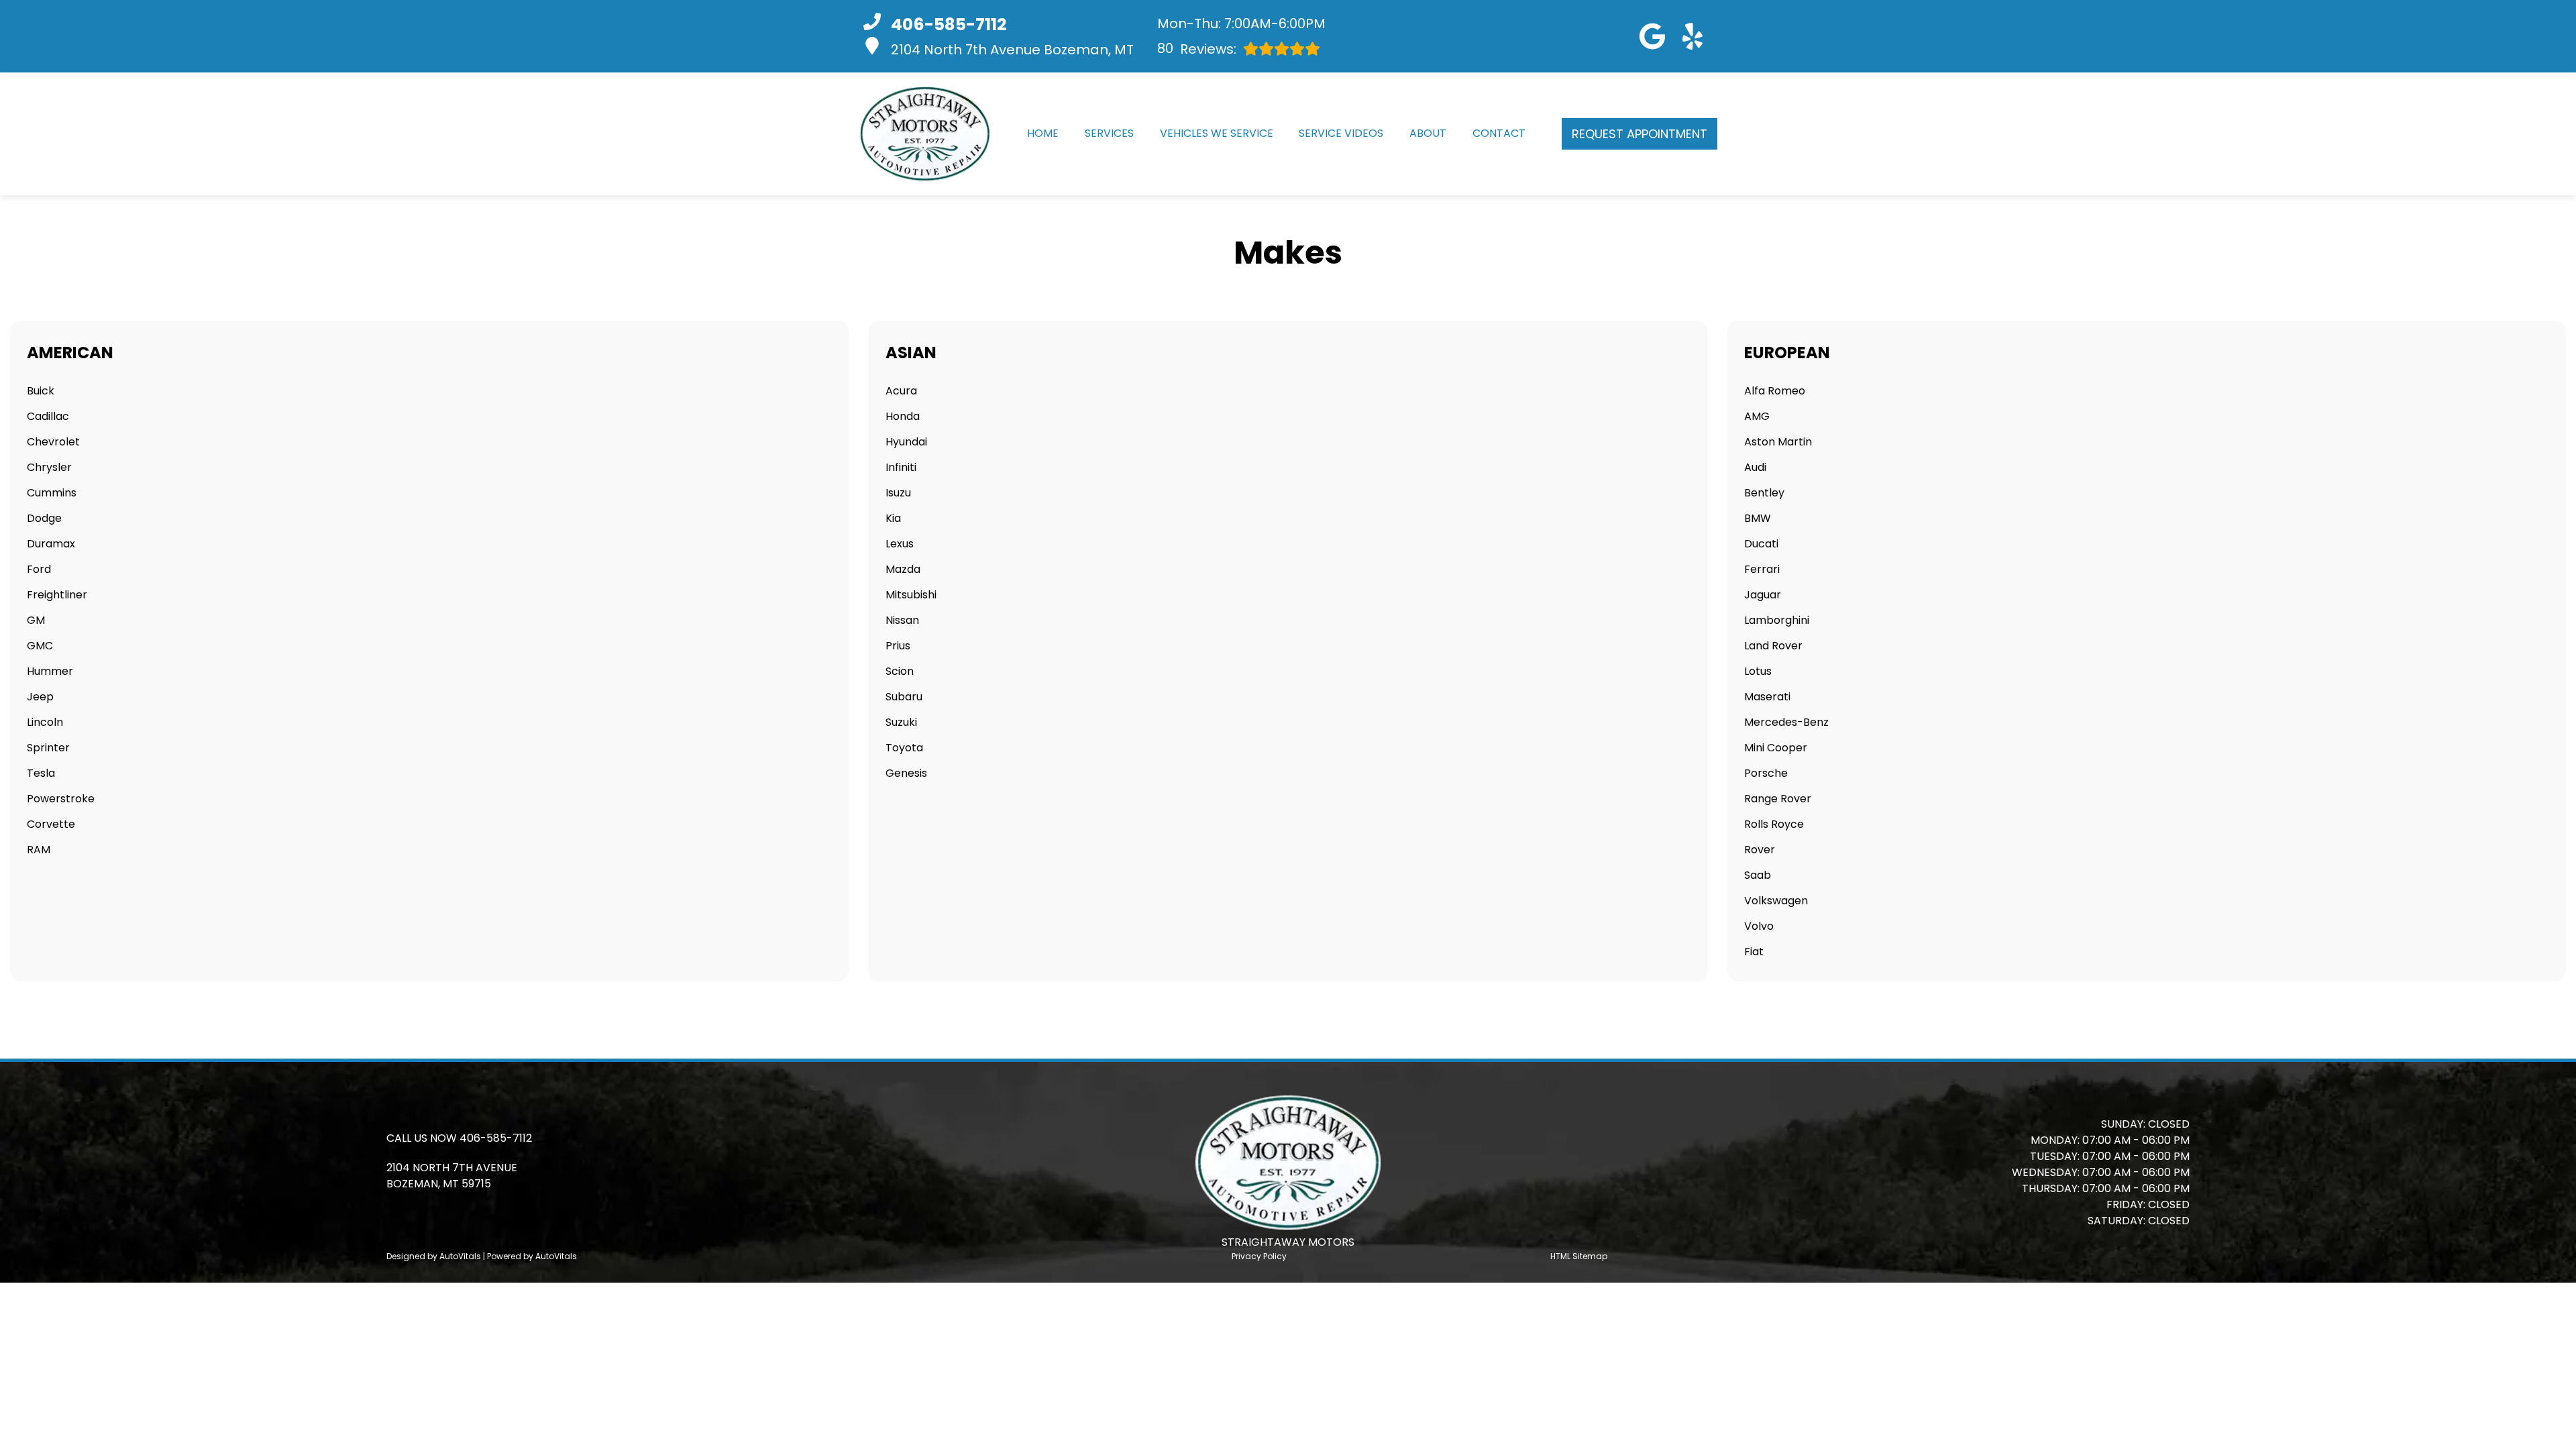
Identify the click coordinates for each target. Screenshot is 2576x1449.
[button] (1652, 36)
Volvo (1759, 926)
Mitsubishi (911, 595)
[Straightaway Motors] (925, 134)
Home (1043, 133)
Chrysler (49, 467)
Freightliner (57, 595)
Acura (901, 391)
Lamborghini (1777, 620)
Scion (900, 671)
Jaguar (1763, 595)
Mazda (903, 569)
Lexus (900, 544)
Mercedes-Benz (1786, 722)
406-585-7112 (496, 1138)
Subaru (904, 697)
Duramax (51, 544)
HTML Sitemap (1579, 1256)
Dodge (44, 518)
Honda (903, 416)
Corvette (51, 824)
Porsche (1766, 773)
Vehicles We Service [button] (1217, 133)
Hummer (50, 671)
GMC (40, 646)
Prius (898, 646)
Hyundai (906, 442)
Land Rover (1773, 646)
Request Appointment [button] (1640, 134)
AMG (1757, 416)
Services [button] (1109, 133)
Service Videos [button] (1341, 133)
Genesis (906, 773)
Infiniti (901, 467)
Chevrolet (53, 442)
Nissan (902, 620)
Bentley (1764, 493)
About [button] (1428, 133)
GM (36, 620)
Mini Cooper (1776, 748)
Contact (1499, 133)
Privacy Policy (1259, 1256)
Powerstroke (61, 799)
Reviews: (1197, 49)
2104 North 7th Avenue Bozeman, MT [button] (1012, 50)
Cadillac (48, 416)
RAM (39, 850)
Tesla (41, 773)
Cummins (52, 493)
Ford (39, 569)
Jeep (40, 697)
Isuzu (898, 493)
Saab (1758, 875)
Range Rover (1778, 799)
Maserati (1767, 697)
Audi (1755, 467)
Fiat (1754, 952)
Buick (41, 391)
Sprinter (48, 748)
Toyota (904, 748)
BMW (1758, 518)
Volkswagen (1776, 901)
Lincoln (45, 722)
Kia (893, 518)
